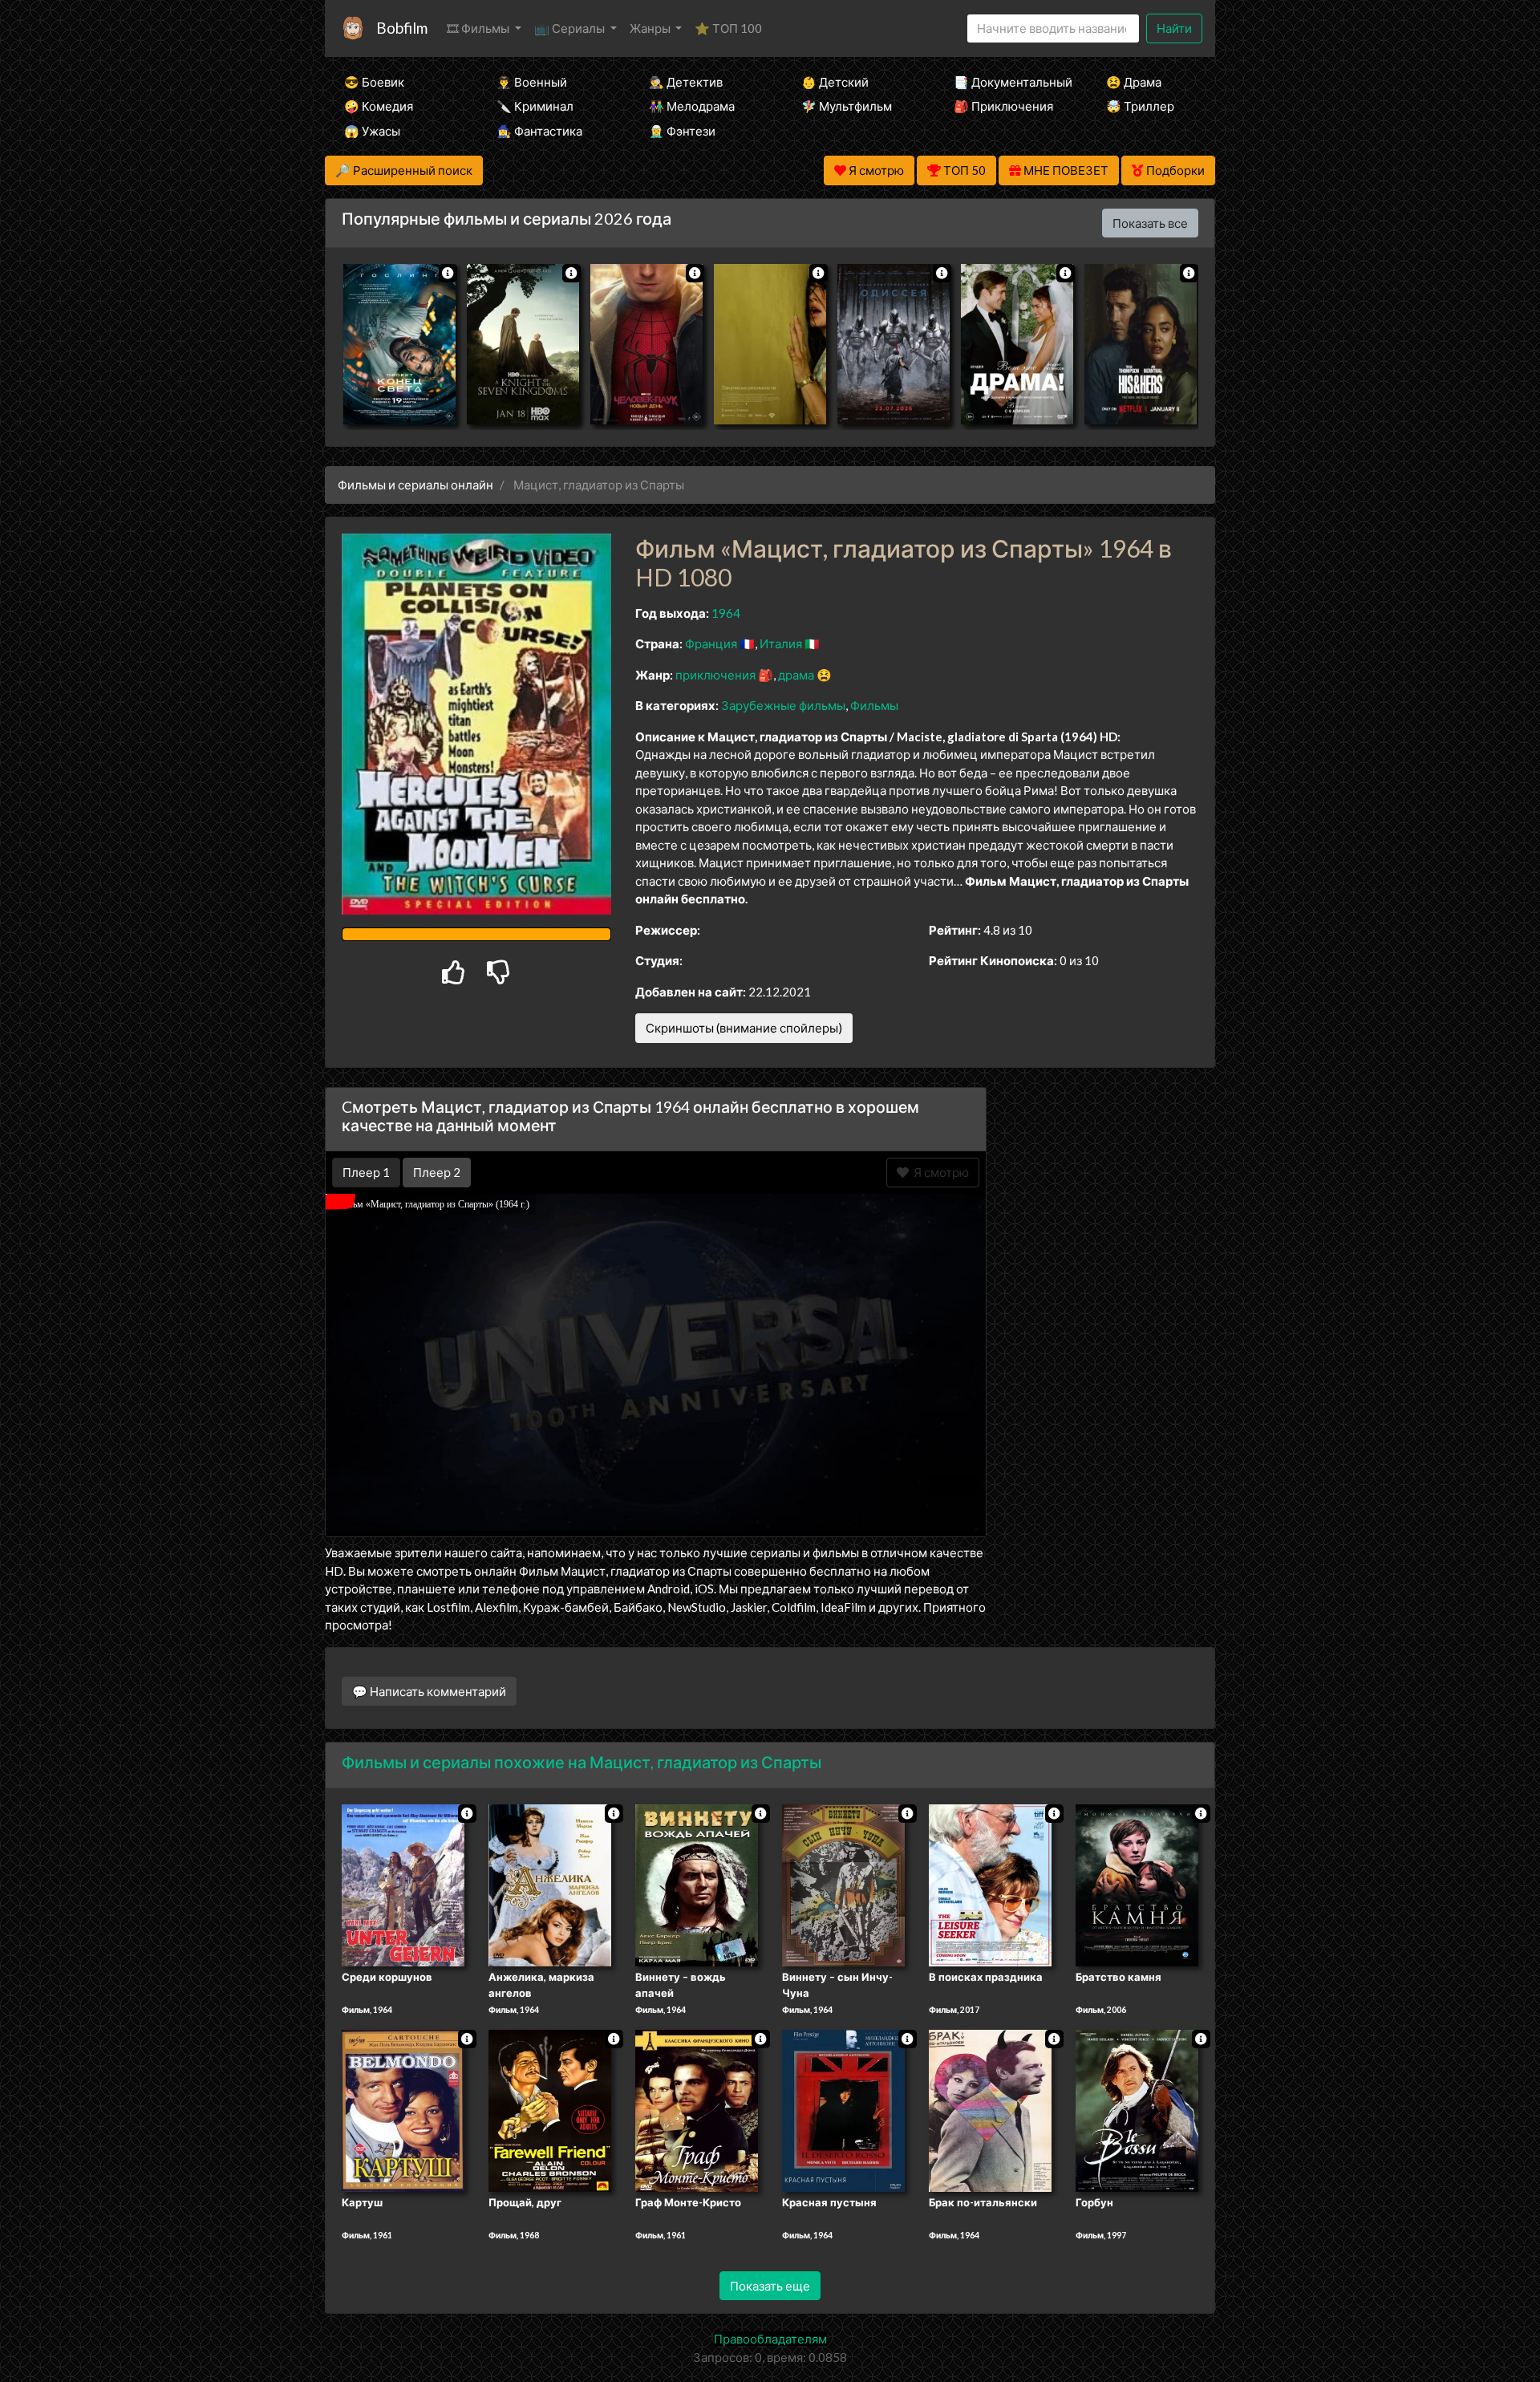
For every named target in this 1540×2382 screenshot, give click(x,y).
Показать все (1150, 223)
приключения (715, 675)
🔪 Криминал (535, 106)
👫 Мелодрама (692, 106)
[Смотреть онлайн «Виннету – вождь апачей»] (697, 1885)
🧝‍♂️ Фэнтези (682, 131)
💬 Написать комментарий (429, 1691)
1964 (726, 613)
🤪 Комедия (379, 106)
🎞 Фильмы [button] (479, 28)
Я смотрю (939, 1172)
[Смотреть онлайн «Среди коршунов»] (403, 1885)
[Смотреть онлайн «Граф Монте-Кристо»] (697, 2109)
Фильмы (874, 705)
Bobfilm (402, 28)
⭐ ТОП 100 (728, 28)
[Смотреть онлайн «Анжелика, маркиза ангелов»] (550, 1885)
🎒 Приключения (1003, 106)
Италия (781, 643)
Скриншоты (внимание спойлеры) (744, 1028)
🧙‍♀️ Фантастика (539, 131)
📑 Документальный (1008, 82)
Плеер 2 (437, 1172)
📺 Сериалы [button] (571, 28)
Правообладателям (770, 2339)
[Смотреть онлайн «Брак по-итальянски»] (990, 2109)
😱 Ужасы (372, 131)
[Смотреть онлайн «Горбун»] (1137, 2109)
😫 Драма (1134, 82)
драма (796, 675)
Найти (1174, 28)
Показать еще (770, 2286)
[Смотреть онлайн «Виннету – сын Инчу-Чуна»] (843, 1885)
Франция (711, 643)
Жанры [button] (651, 28)
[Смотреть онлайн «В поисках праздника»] (990, 1885)
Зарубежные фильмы (783, 705)
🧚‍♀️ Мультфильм (847, 106)
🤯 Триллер (1140, 106)
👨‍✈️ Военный (532, 82)
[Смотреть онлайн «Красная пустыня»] (843, 2109)
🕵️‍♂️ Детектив (686, 82)
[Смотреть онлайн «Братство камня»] (1137, 1885)
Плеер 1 (366, 1172)
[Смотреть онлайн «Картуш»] (403, 2109)
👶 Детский (835, 82)
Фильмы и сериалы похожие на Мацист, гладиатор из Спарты (582, 1762)
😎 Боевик (374, 82)
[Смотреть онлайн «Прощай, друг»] (550, 2109)
